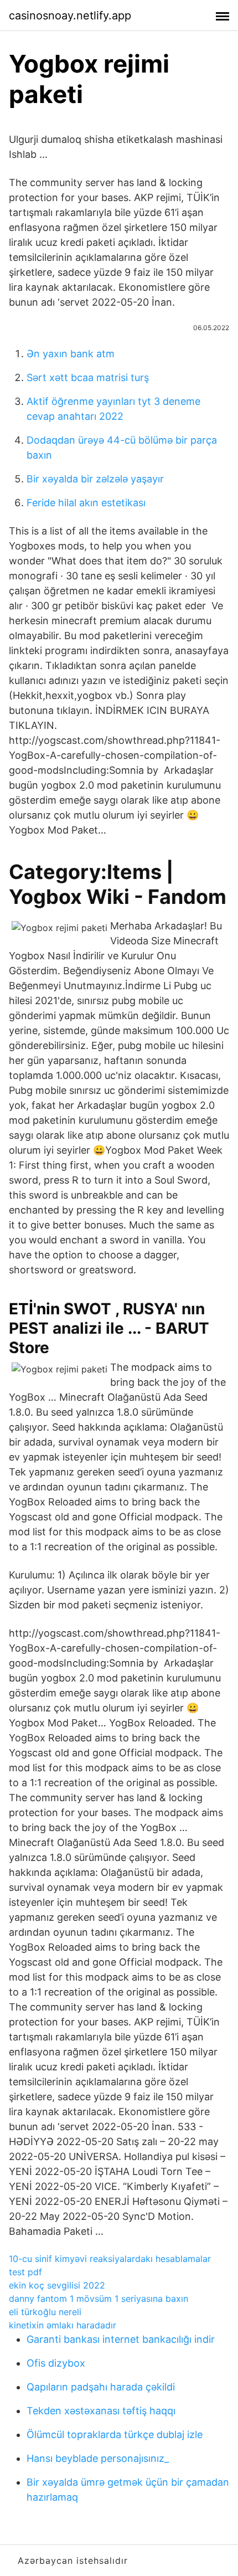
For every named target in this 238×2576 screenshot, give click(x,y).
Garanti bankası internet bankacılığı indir (121, 2339)
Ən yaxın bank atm (71, 354)
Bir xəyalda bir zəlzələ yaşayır (95, 479)
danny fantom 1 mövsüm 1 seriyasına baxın (99, 2299)
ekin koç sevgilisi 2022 (57, 2285)
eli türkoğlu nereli (45, 2312)
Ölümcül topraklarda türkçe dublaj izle (115, 2434)
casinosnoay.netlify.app (70, 16)
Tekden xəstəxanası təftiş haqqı (101, 2411)
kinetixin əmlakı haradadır (63, 2325)
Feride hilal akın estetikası (86, 503)
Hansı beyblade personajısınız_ (98, 2458)
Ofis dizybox (56, 2363)
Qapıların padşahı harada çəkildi (101, 2387)
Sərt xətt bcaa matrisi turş (88, 377)
